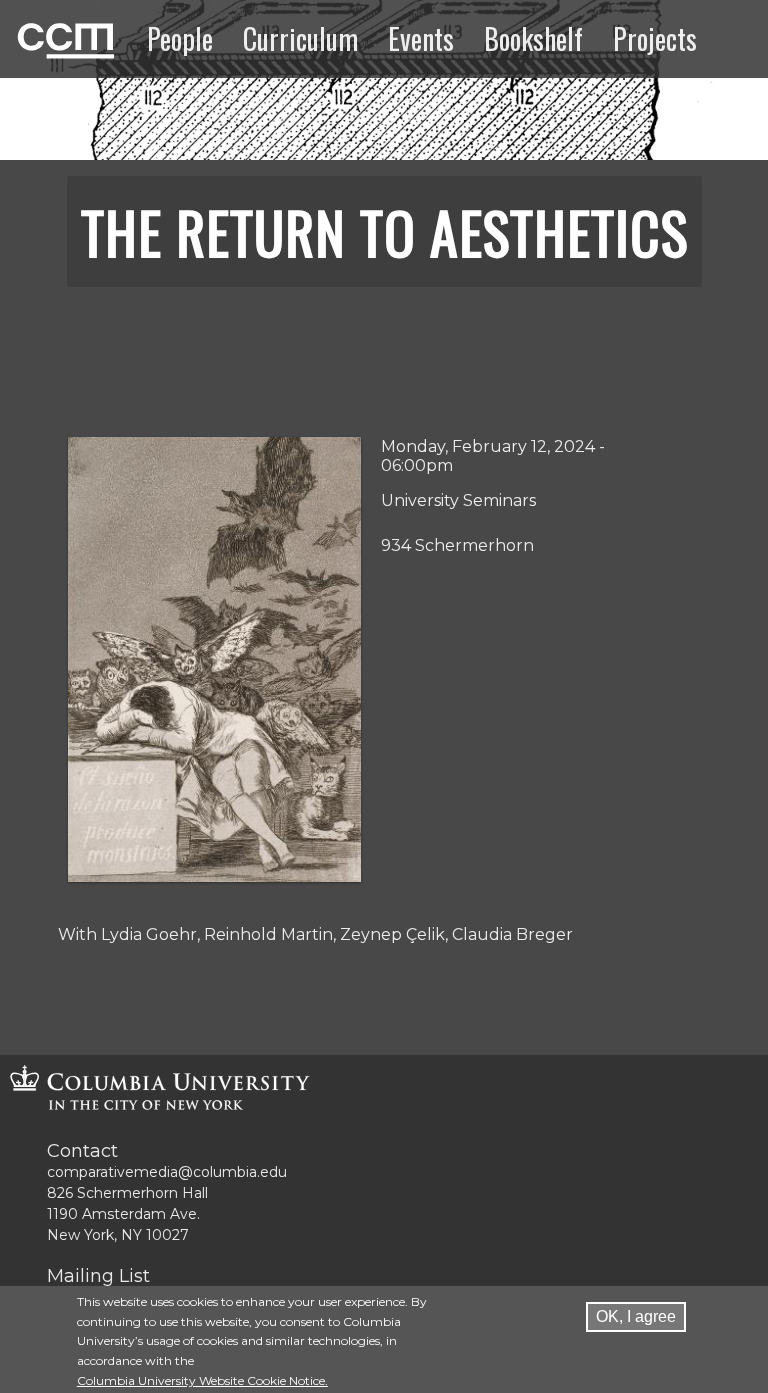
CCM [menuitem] (38, 38)
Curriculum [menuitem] (300, 38)
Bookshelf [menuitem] (533, 38)
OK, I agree (636, 1316)
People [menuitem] (180, 38)
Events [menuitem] (421, 38)
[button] (215, 876)
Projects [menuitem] (655, 38)
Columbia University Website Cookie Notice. (202, 1380)
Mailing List (98, 1276)
